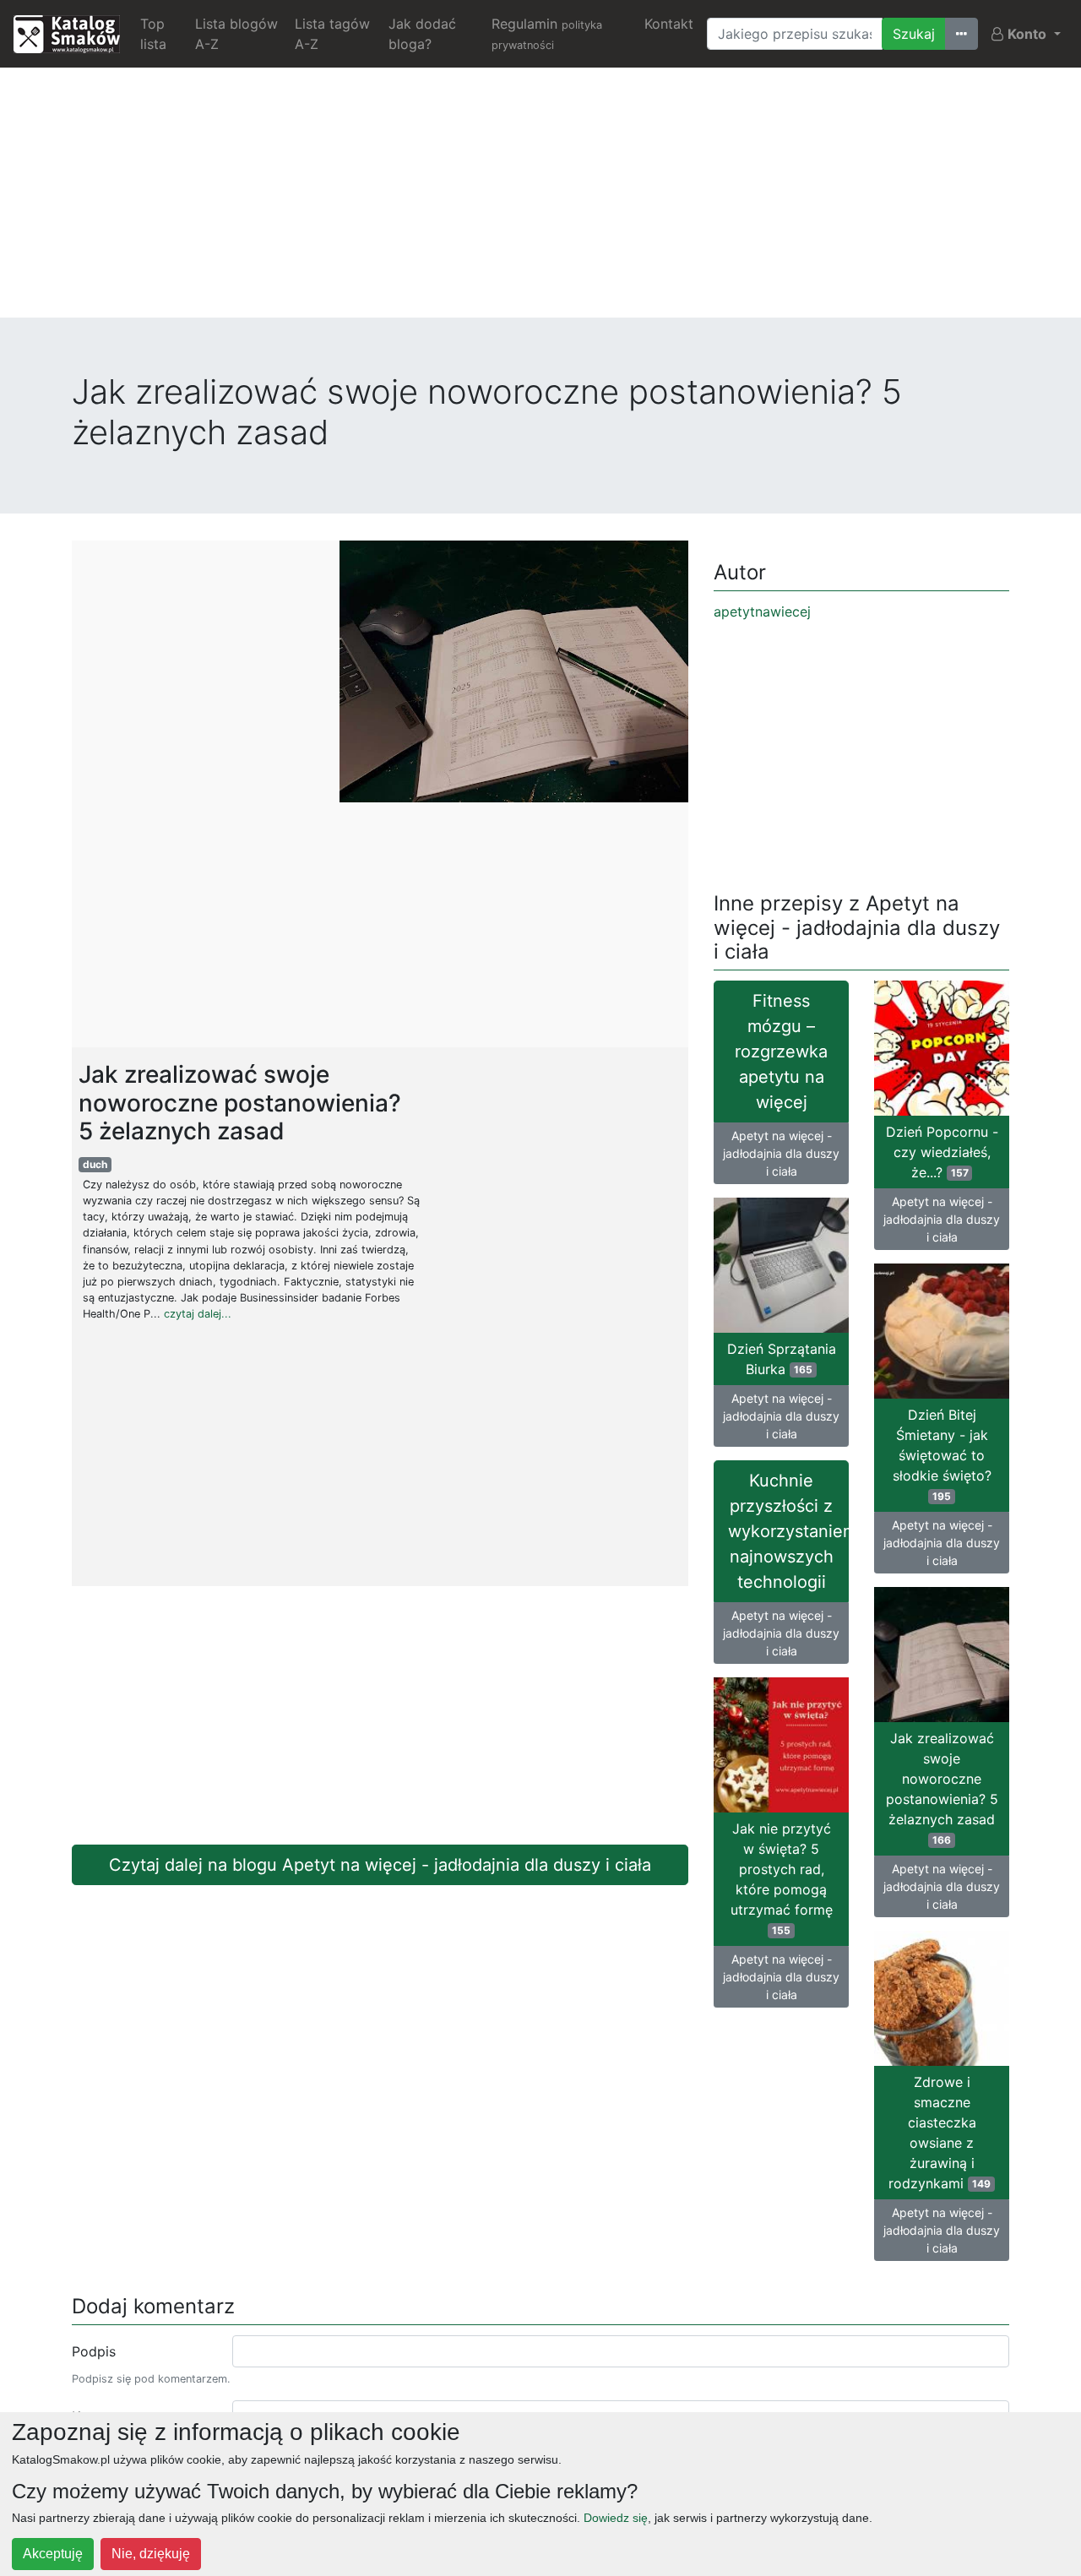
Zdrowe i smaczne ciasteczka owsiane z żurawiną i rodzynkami (940, 2133)
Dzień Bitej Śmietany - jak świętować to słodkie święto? (942, 1454)
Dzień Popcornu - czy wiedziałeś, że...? (942, 1152)
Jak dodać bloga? (422, 34)
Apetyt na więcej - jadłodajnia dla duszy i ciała (781, 1153)
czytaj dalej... (198, 1314)
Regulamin (547, 33)
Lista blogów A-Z (236, 34)
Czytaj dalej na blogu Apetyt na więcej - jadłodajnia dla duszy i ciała (380, 1865)
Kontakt (669, 24)
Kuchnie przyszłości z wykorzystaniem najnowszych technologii (788, 1531)
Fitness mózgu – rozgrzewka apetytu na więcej (781, 1052)
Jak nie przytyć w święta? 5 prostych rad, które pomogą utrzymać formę (782, 1878)
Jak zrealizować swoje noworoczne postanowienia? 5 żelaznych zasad (942, 1788)
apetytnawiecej (762, 611)
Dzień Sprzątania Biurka (782, 1359)
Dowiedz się (616, 2518)
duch (95, 1164)
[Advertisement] (540, 199)
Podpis (94, 2351)
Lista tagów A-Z (332, 34)
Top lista (153, 34)
